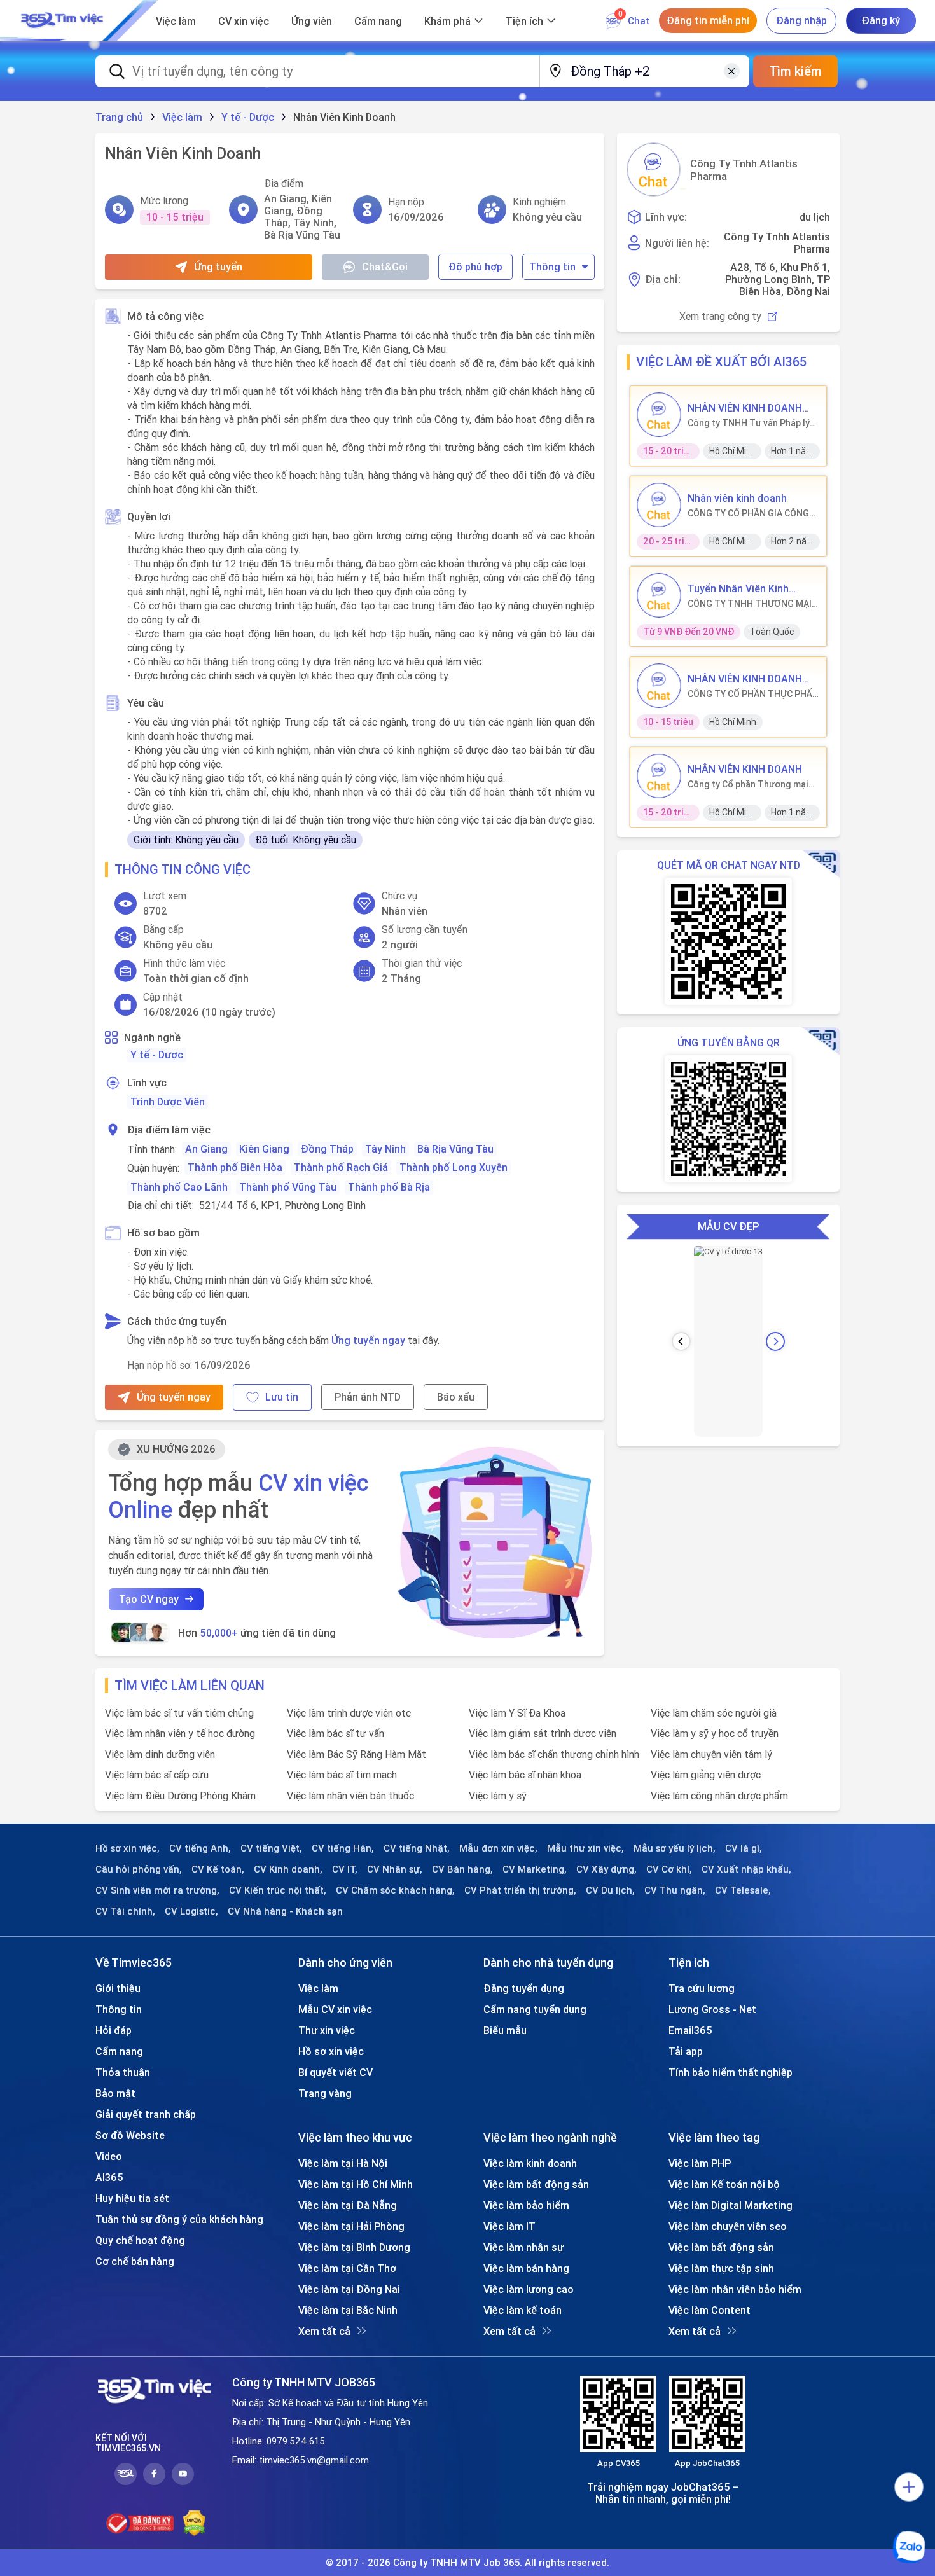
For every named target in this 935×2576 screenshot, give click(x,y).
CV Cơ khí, (669, 1869)
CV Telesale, (743, 1890)
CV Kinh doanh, (288, 1869)
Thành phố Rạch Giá (341, 1167)
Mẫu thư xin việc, (585, 1848)
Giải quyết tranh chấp (146, 2114)
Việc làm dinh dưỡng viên (160, 1754)
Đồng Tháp (327, 1149)
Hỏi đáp (114, 2030)
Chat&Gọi (385, 267)
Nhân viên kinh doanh (737, 498)
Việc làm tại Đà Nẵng (348, 2205)
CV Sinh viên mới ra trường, (157, 1890)
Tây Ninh (385, 1149)
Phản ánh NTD (368, 1397)
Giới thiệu (118, 1988)
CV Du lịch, (610, 1890)
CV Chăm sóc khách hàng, (395, 1890)
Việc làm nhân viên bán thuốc (350, 1796)
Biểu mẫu (505, 2030)
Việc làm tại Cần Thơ (347, 2268)
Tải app (686, 2051)
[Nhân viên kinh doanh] (659, 505)
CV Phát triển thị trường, (520, 1890)
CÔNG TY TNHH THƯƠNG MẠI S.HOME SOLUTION (750, 604)
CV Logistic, (191, 1911)
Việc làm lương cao (529, 2289)
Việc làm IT (509, 2226)
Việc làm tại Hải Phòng (351, 2226)
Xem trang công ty (720, 316)
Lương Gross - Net (712, 2009)
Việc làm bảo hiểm (526, 2205)
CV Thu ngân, (675, 1890)
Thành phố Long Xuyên (454, 1167)
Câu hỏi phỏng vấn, (139, 1869)
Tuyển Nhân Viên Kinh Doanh (738, 588)
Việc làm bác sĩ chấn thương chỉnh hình (554, 1754)
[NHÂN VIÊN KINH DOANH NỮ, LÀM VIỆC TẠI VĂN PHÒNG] (659, 415)
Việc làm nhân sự (523, 2247)
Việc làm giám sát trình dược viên (543, 1733)
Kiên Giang (264, 1149)
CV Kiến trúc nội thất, (278, 1890)
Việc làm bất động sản (536, 2184)
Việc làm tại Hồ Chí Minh (356, 2184)
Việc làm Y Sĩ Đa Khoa (517, 1713)
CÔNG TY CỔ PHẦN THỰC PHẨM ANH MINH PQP (754, 694)
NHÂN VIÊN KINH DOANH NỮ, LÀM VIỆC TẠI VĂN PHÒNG (745, 408)
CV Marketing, (535, 1869)
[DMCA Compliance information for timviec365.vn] (194, 2523)
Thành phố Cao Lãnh (179, 1187)
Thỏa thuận (123, 2072)
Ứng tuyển (218, 267)
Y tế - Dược (157, 1055)
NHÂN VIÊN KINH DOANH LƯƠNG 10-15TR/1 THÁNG (750, 679)
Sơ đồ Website (130, 2135)
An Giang (206, 1149)
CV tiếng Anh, (200, 1848)
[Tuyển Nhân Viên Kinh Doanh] (659, 595)
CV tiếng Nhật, (417, 1848)
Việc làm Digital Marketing (731, 2205)
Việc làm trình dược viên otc (349, 1713)
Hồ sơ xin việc (331, 2051)
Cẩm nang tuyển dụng (535, 2009)
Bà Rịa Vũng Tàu (455, 1149)
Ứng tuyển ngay (368, 1340)
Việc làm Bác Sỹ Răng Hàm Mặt (357, 1754)
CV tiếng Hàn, (343, 1848)
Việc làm (176, 21)
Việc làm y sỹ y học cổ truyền (715, 1733)
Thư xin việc (327, 2030)
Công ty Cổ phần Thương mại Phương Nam (748, 784)
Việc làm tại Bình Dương (354, 2247)
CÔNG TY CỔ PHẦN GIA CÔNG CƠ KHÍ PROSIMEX (748, 513)
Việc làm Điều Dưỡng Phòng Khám (180, 1796)
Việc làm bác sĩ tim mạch (342, 1775)
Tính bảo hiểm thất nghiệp (731, 2072)
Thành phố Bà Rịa (389, 1187)
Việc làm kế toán (523, 2310)
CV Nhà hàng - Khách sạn (285, 1911)
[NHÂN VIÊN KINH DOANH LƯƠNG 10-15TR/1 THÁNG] (659, 686)
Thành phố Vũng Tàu (288, 1187)
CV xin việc (244, 21)
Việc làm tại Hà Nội (343, 2163)
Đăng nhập (801, 20)
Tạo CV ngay (149, 1599)
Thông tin (552, 267)
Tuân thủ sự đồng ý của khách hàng (179, 2219)
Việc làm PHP (700, 2163)
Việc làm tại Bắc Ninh (348, 2310)
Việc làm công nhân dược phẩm (719, 1796)
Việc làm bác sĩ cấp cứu (157, 1775)
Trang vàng (325, 2093)
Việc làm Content (710, 2310)
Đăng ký (881, 20)
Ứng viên (312, 21)
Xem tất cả (324, 2331)
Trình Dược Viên (168, 1102)
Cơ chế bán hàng (135, 2261)
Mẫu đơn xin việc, (498, 1848)
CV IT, (345, 1869)
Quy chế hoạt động (140, 2240)
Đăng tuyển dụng (524, 1988)
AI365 (109, 2177)
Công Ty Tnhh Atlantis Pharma (744, 170)
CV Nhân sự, (395, 1869)
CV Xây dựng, (606, 1869)
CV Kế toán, (218, 1869)
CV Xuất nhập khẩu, (746, 1869)
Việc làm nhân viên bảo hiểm (735, 2289)
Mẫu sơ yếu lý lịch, (675, 1848)
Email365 (690, 2030)
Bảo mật (115, 2093)
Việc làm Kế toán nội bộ (724, 2184)
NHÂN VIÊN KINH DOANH (745, 769)
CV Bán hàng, (462, 1869)
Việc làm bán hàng (526, 2268)
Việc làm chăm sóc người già (714, 1713)
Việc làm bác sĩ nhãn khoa (525, 1775)
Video (109, 2156)
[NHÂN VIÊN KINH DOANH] (659, 776)
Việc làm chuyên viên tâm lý (711, 1754)
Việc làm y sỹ (498, 1796)
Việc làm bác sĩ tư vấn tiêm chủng (179, 1713)
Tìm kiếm (795, 71)
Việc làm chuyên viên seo (728, 2226)
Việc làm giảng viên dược (706, 1775)
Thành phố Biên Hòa (235, 1167)
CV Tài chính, (125, 1911)
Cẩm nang (378, 21)
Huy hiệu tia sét (132, 2198)
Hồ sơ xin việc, (128, 1848)
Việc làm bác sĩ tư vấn (336, 1733)
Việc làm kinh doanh (530, 2163)
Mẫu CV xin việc (335, 2009)
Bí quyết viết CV (336, 2072)
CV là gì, (744, 1848)
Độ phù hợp (475, 267)
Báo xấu (456, 1397)
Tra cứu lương (702, 1988)
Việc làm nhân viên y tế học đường (180, 1733)
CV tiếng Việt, (271, 1848)
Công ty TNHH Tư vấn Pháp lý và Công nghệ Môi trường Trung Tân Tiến (749, 423)
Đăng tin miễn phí (708, 20)
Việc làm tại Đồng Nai (349, 2289)
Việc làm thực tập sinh (721, 2268)
